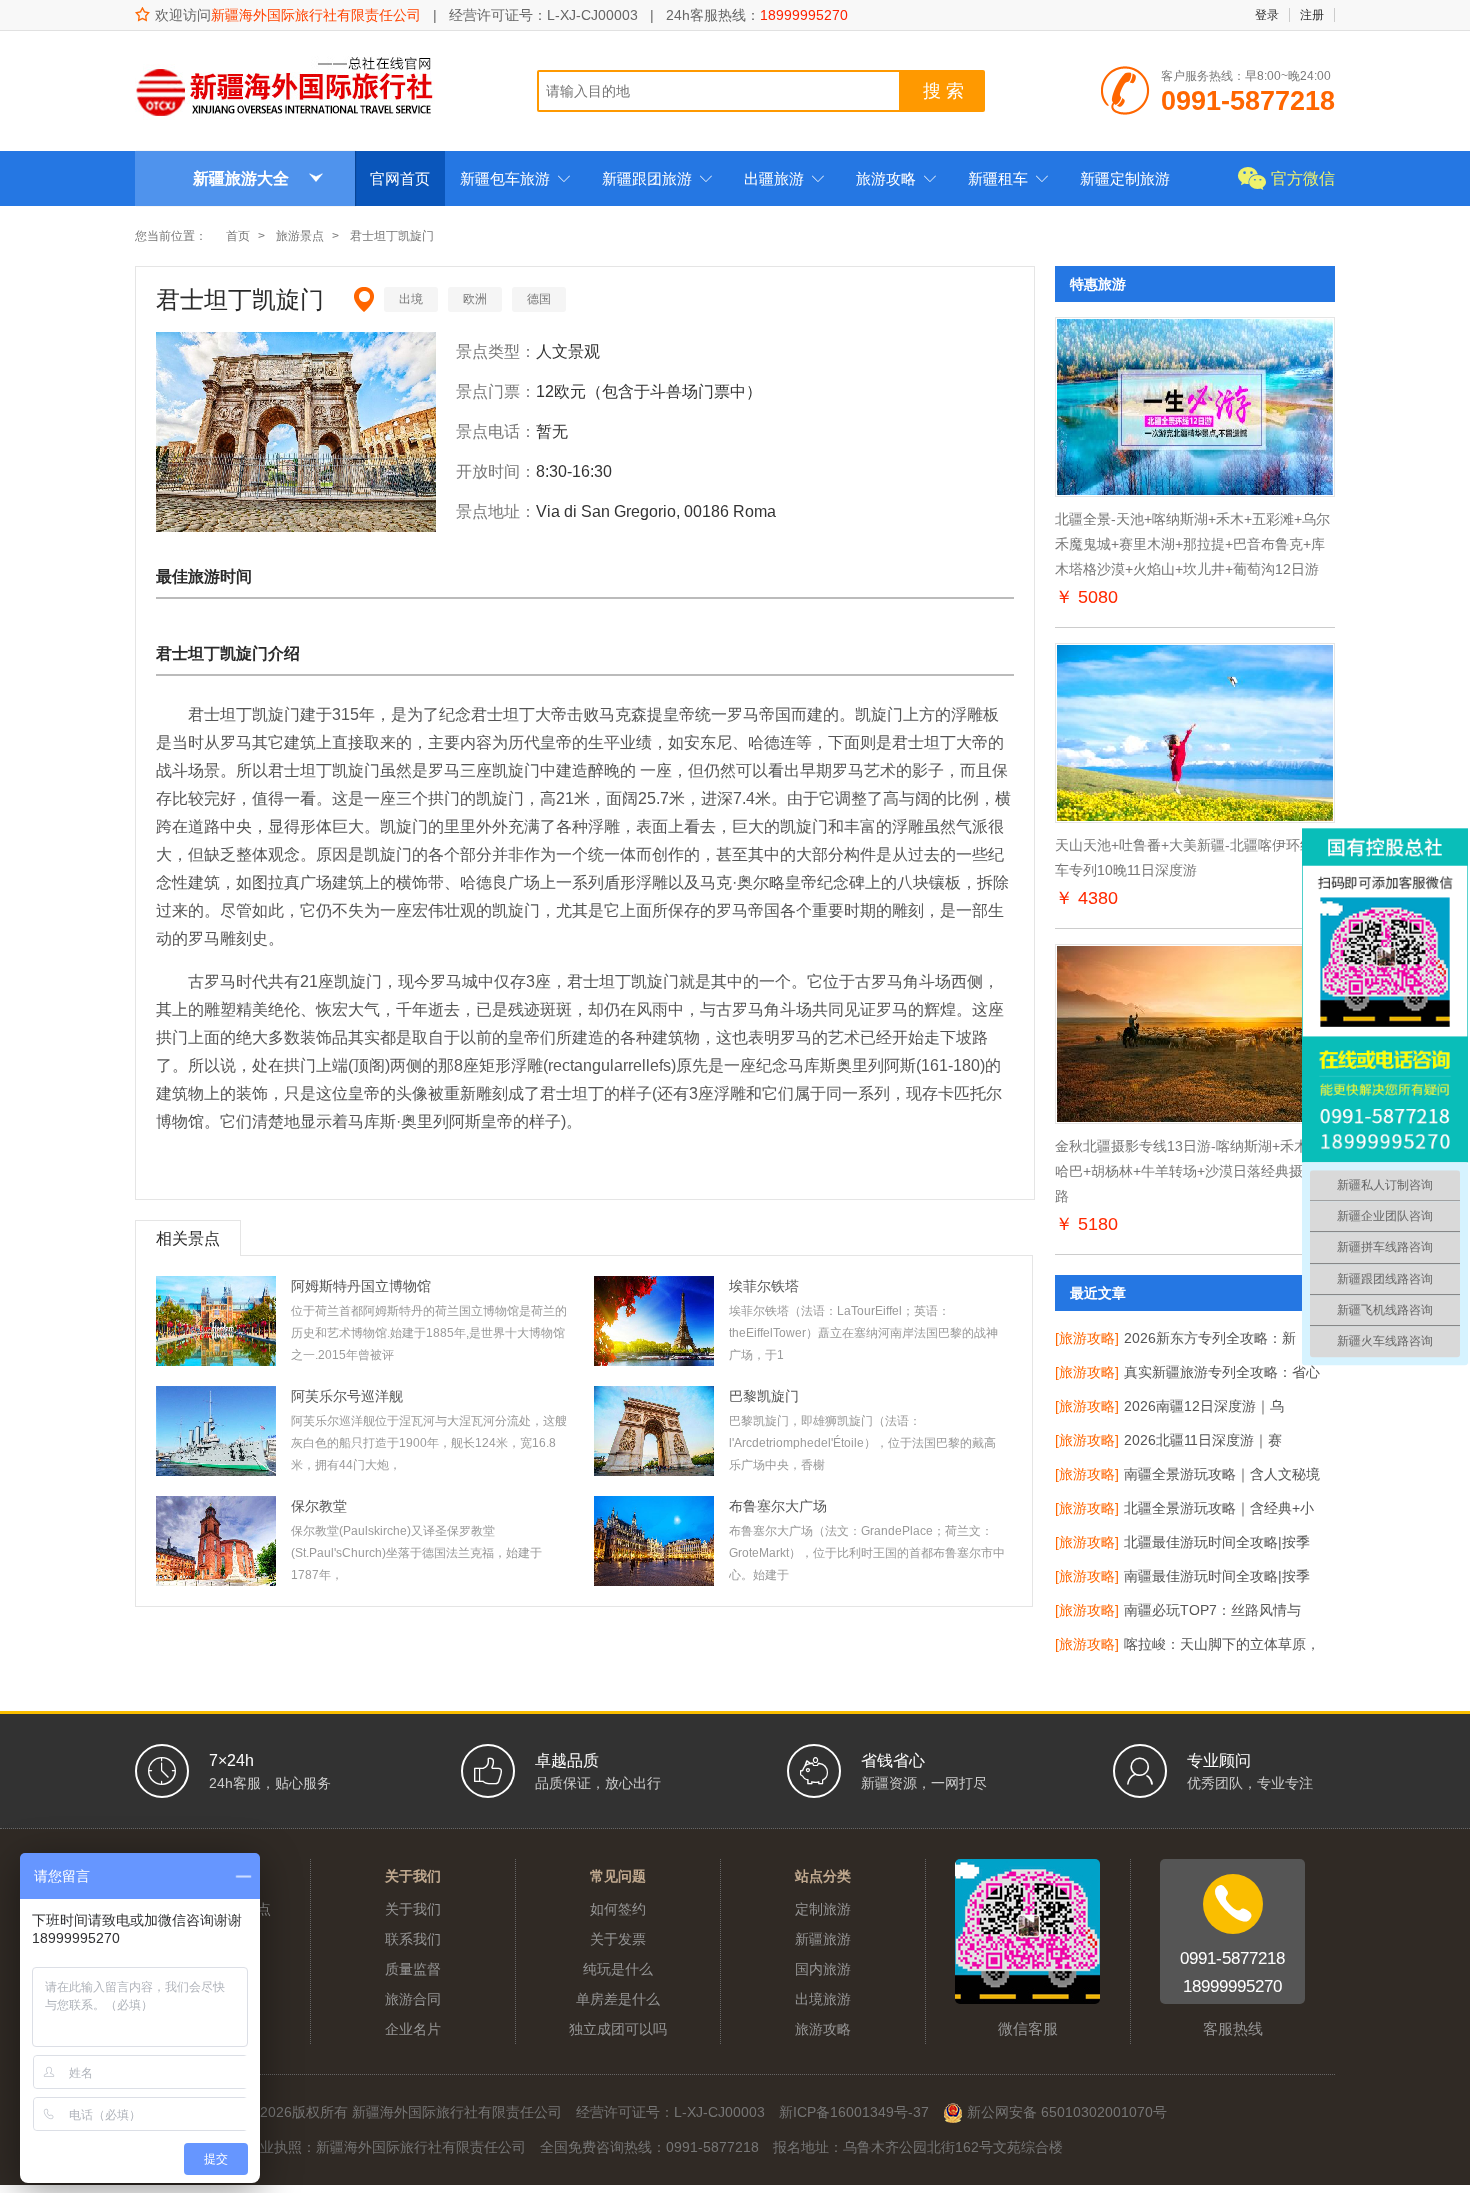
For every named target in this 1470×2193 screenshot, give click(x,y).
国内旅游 (823, 1969)
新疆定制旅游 (1125, 178)
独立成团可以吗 (618, 2029)
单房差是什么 (618, 1999)
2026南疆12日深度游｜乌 (1204, 1406)
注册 (1312, 15)
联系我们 (413, 1939)
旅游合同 (413, 1999)
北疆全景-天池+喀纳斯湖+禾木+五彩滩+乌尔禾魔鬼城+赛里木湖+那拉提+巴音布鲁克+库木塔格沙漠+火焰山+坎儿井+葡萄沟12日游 (1192, 544)
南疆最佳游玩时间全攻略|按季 (1217, 1576)
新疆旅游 (823, 1939)
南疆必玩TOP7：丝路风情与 (1212, 1610)
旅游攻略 (896, 178)
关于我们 (413, 1909)
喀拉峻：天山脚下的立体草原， (1222, 1644)
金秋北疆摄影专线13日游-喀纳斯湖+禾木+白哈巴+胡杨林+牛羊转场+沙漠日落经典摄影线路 (1193, 1171)
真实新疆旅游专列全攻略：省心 (1222, 1372)
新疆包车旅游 (515, 178)
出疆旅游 (784, 178)
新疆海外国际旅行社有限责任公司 (316, 15)
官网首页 (400, 178)
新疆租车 (1008, 178)
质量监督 (413, 1969)
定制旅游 (823, 1909)
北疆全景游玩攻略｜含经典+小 (1219, 1508)
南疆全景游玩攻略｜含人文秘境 (1222, 1474)
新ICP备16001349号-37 (854, 2112)
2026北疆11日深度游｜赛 (1203, 1440)
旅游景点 (300, 236)
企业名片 (413, 2029)
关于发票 (618, 1939)
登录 (1267, 15)
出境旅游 (823, 1999)
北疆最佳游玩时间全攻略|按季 (1217, 1542)
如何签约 (618, 1909)
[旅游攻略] (1087, 1338)
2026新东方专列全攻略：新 (1210, 1338)
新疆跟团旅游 (657, 178)
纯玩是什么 (618, 1969)
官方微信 (1303, 178)
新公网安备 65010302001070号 (1065, 2112)
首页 (238, 236)
